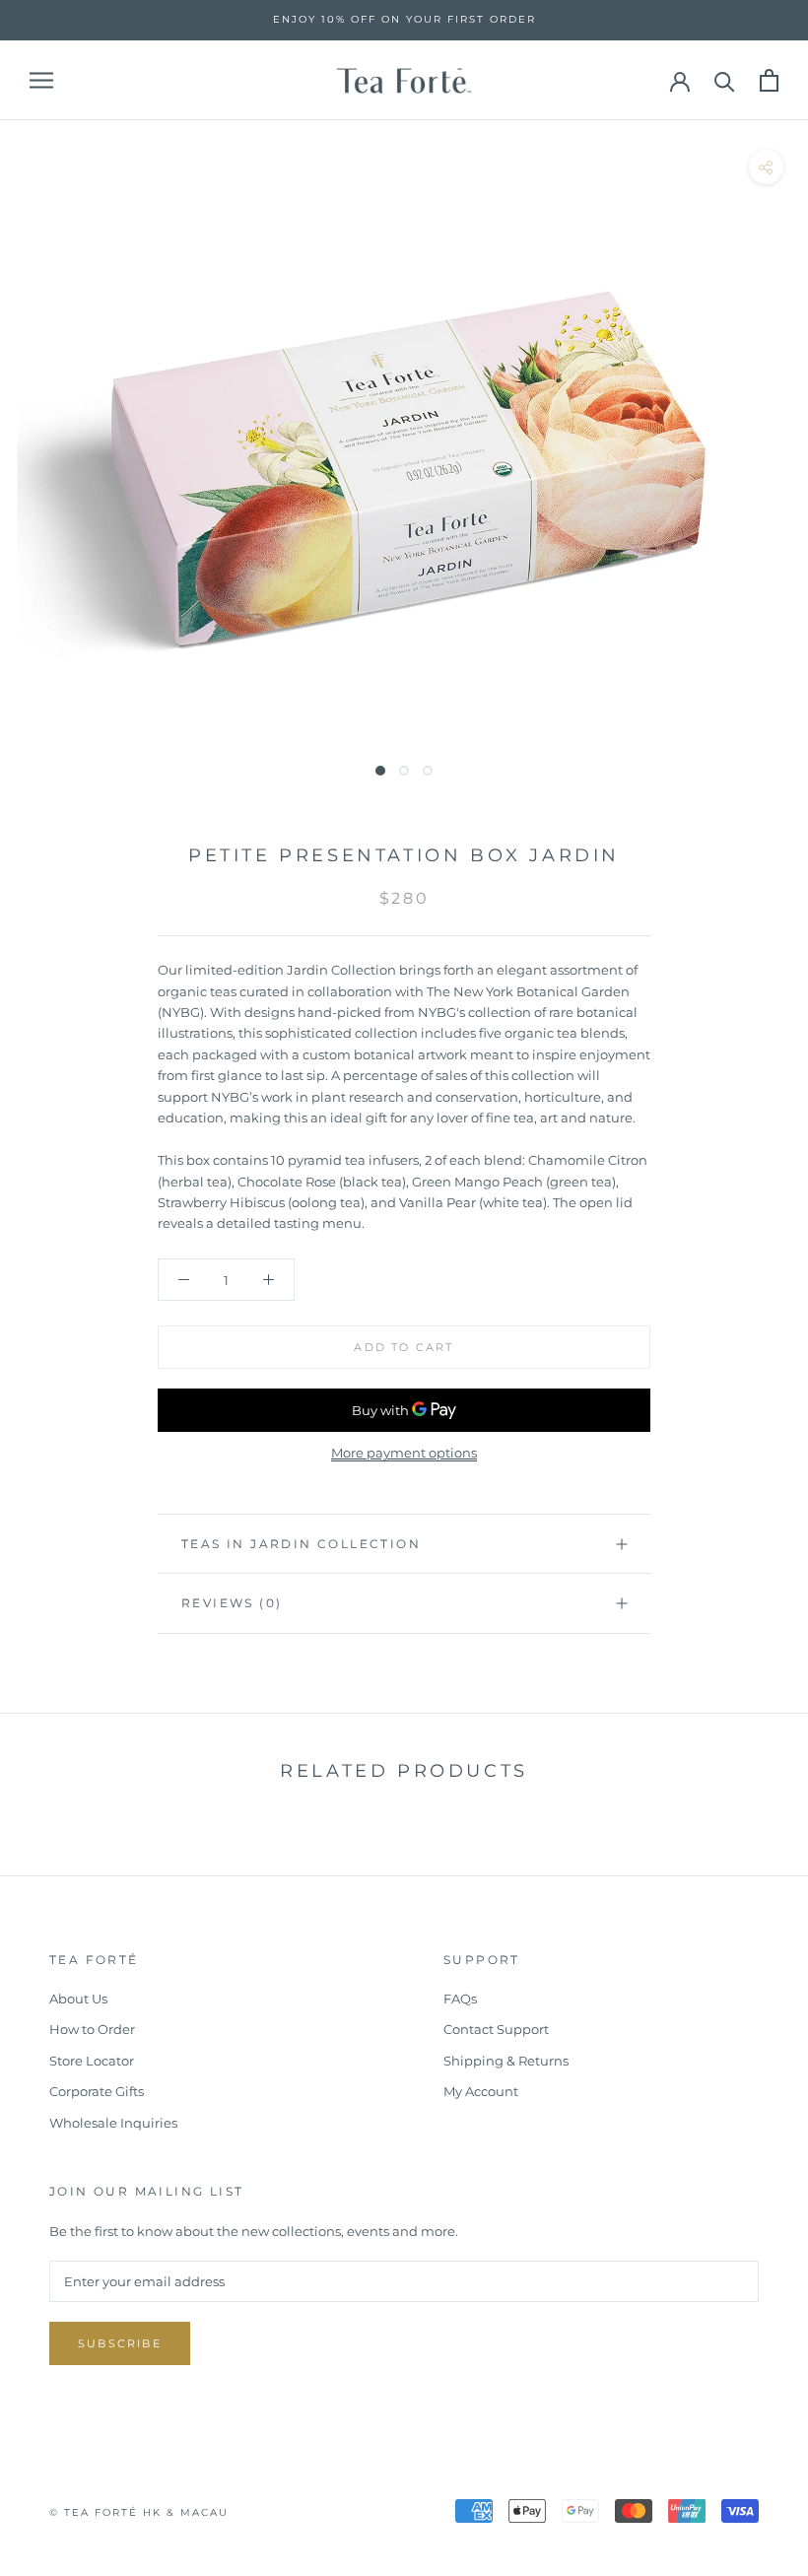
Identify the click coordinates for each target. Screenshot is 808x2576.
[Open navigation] (41, 80)
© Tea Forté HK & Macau (139, 2512)
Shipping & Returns (506, 2061)
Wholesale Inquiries (113, 2123)
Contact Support (496, 2029)
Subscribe (120, 2343)
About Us (78, 1999)
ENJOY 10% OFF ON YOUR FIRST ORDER (404, 19)
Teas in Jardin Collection (301, 1544)
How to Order (92, 2029)
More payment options (404, 1453)
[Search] (725, 80)
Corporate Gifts (97, 2091)
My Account (481, 2091)
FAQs (460, 1999)
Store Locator (92, 2061)
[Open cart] (769, 80)
